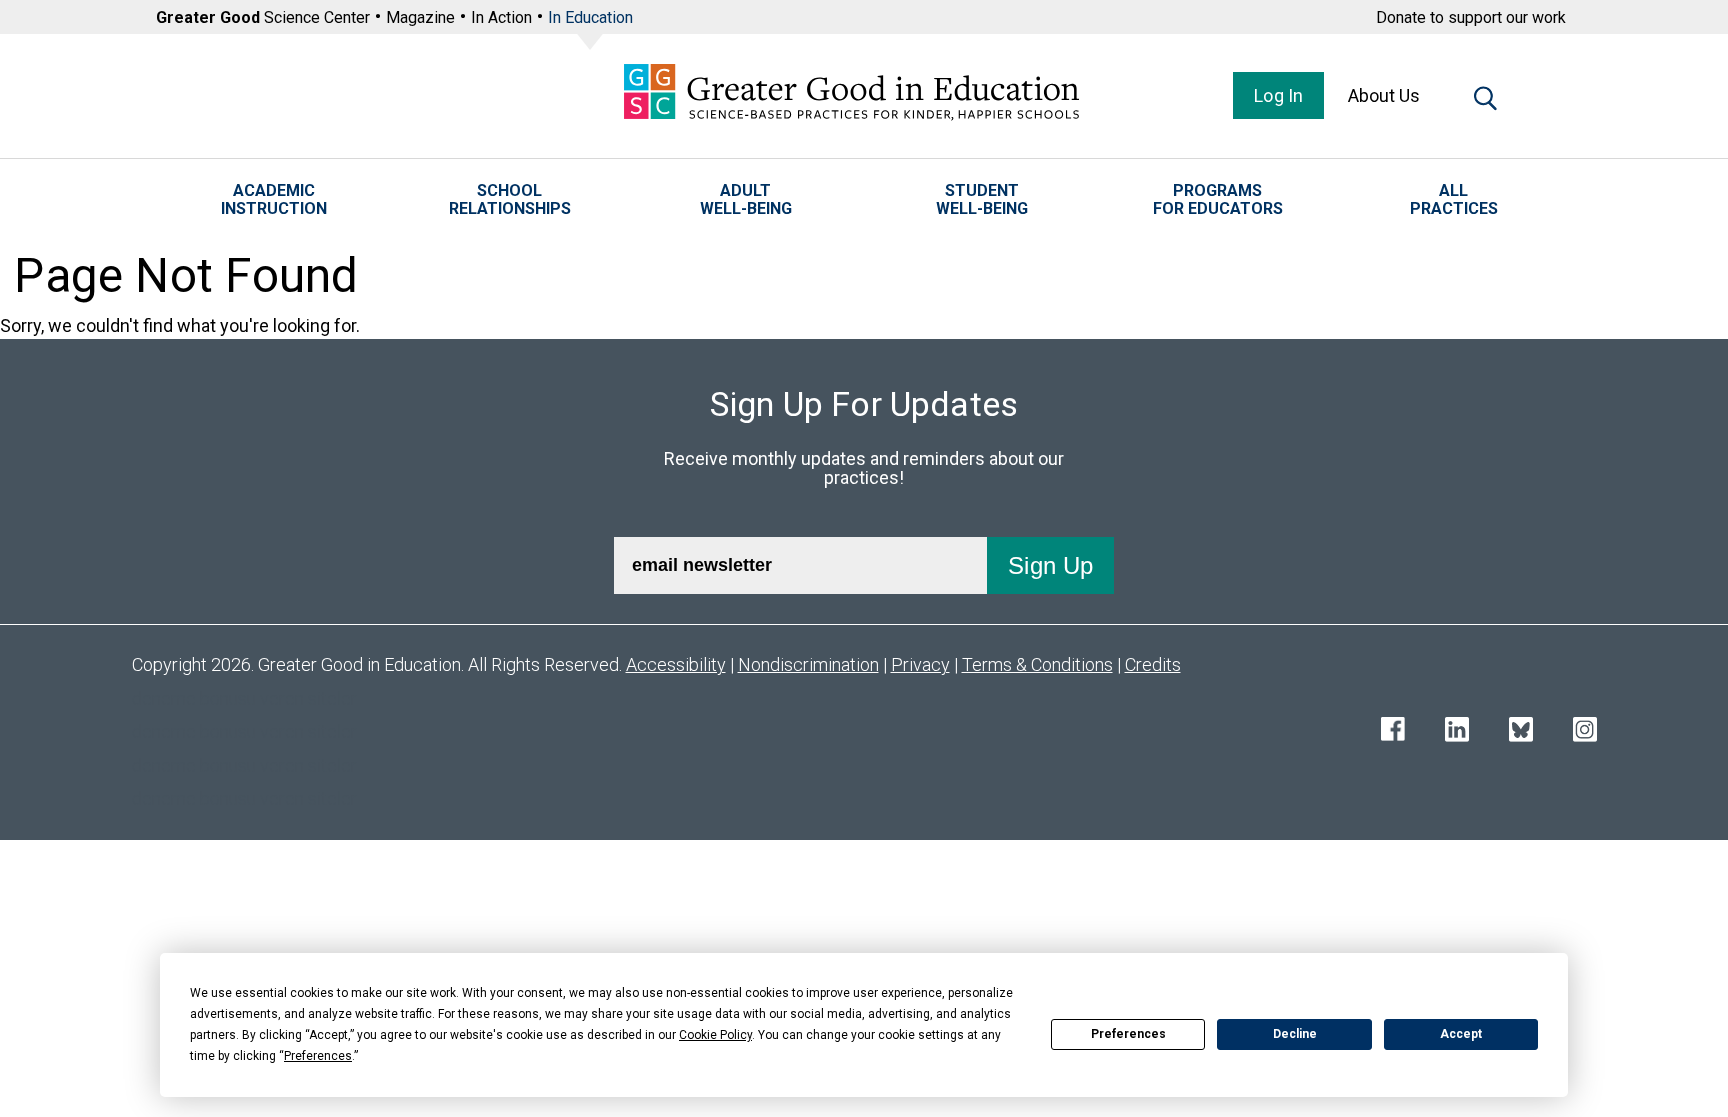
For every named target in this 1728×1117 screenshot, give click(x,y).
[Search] (1485, 102)
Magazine (420, 17)
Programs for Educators (1218, 200)
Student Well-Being (982, 200)
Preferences (1128, 1034)
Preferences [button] (318, 1056)
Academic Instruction (274, 200)
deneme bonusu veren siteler (244, 698)
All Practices (1454, 200)
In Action (501, 17)
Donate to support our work (1471, 17)
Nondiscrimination (808, 664)
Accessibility (676, 664)
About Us (1384, 95)
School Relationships (510, 200)
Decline (1295, 1034)
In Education (590, 17)
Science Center (263, 17)
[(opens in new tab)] (1393, 732)
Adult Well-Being (746, 200)
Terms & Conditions (1037, 664)
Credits (1153, 664)
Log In (1278, 95)
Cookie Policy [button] (715, 1035)
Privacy (920, 664)
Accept (1461, 1034)
